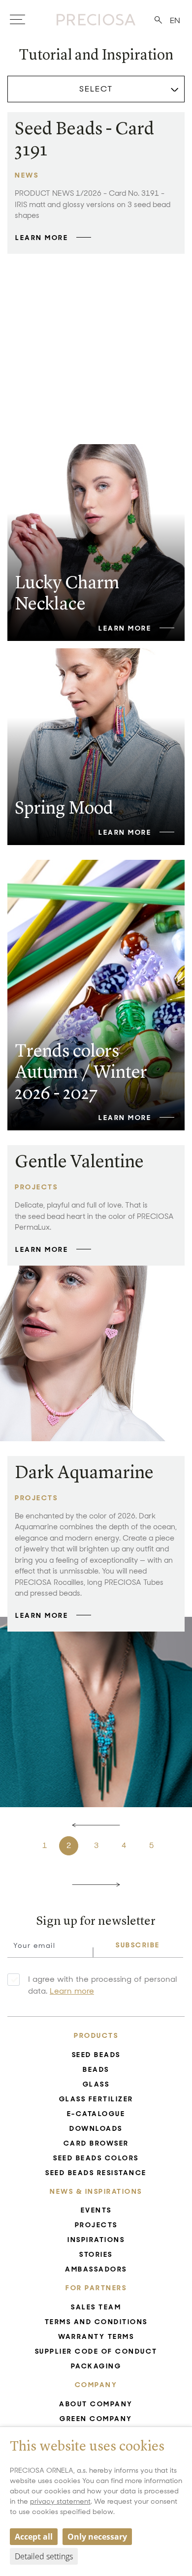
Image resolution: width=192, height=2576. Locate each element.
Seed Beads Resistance (96, 2173)
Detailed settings (44, 2556)
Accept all (34, 2537)
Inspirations (96, 2240)
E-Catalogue (96, 2114)
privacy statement (60, 2501)
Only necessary (97, 2537)
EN (175, 20)
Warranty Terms (96, 2336)
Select (96, 89)
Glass (96, 2084)
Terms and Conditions (96, 2322)
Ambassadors (96, 2269)
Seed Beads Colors (96, 2158)
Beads (96, 2069)
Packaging (96, 2366)
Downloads (96, 2128)
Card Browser (96, 2143)
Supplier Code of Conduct (96, 2351)
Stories (96, 2254)
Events (96, 2210)
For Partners (96, 2288)
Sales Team (96, 2307)
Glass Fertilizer (96, 2099)
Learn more (72, 1991)
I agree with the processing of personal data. (102, 1985)
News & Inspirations (96, 2191)
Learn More (42, 238)
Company (96, 2385)
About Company (96, 2404)
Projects (96, 2225)
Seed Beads (96, 2055)
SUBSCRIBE (138, 1945)
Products (96, 2035)
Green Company (96, 2419)
